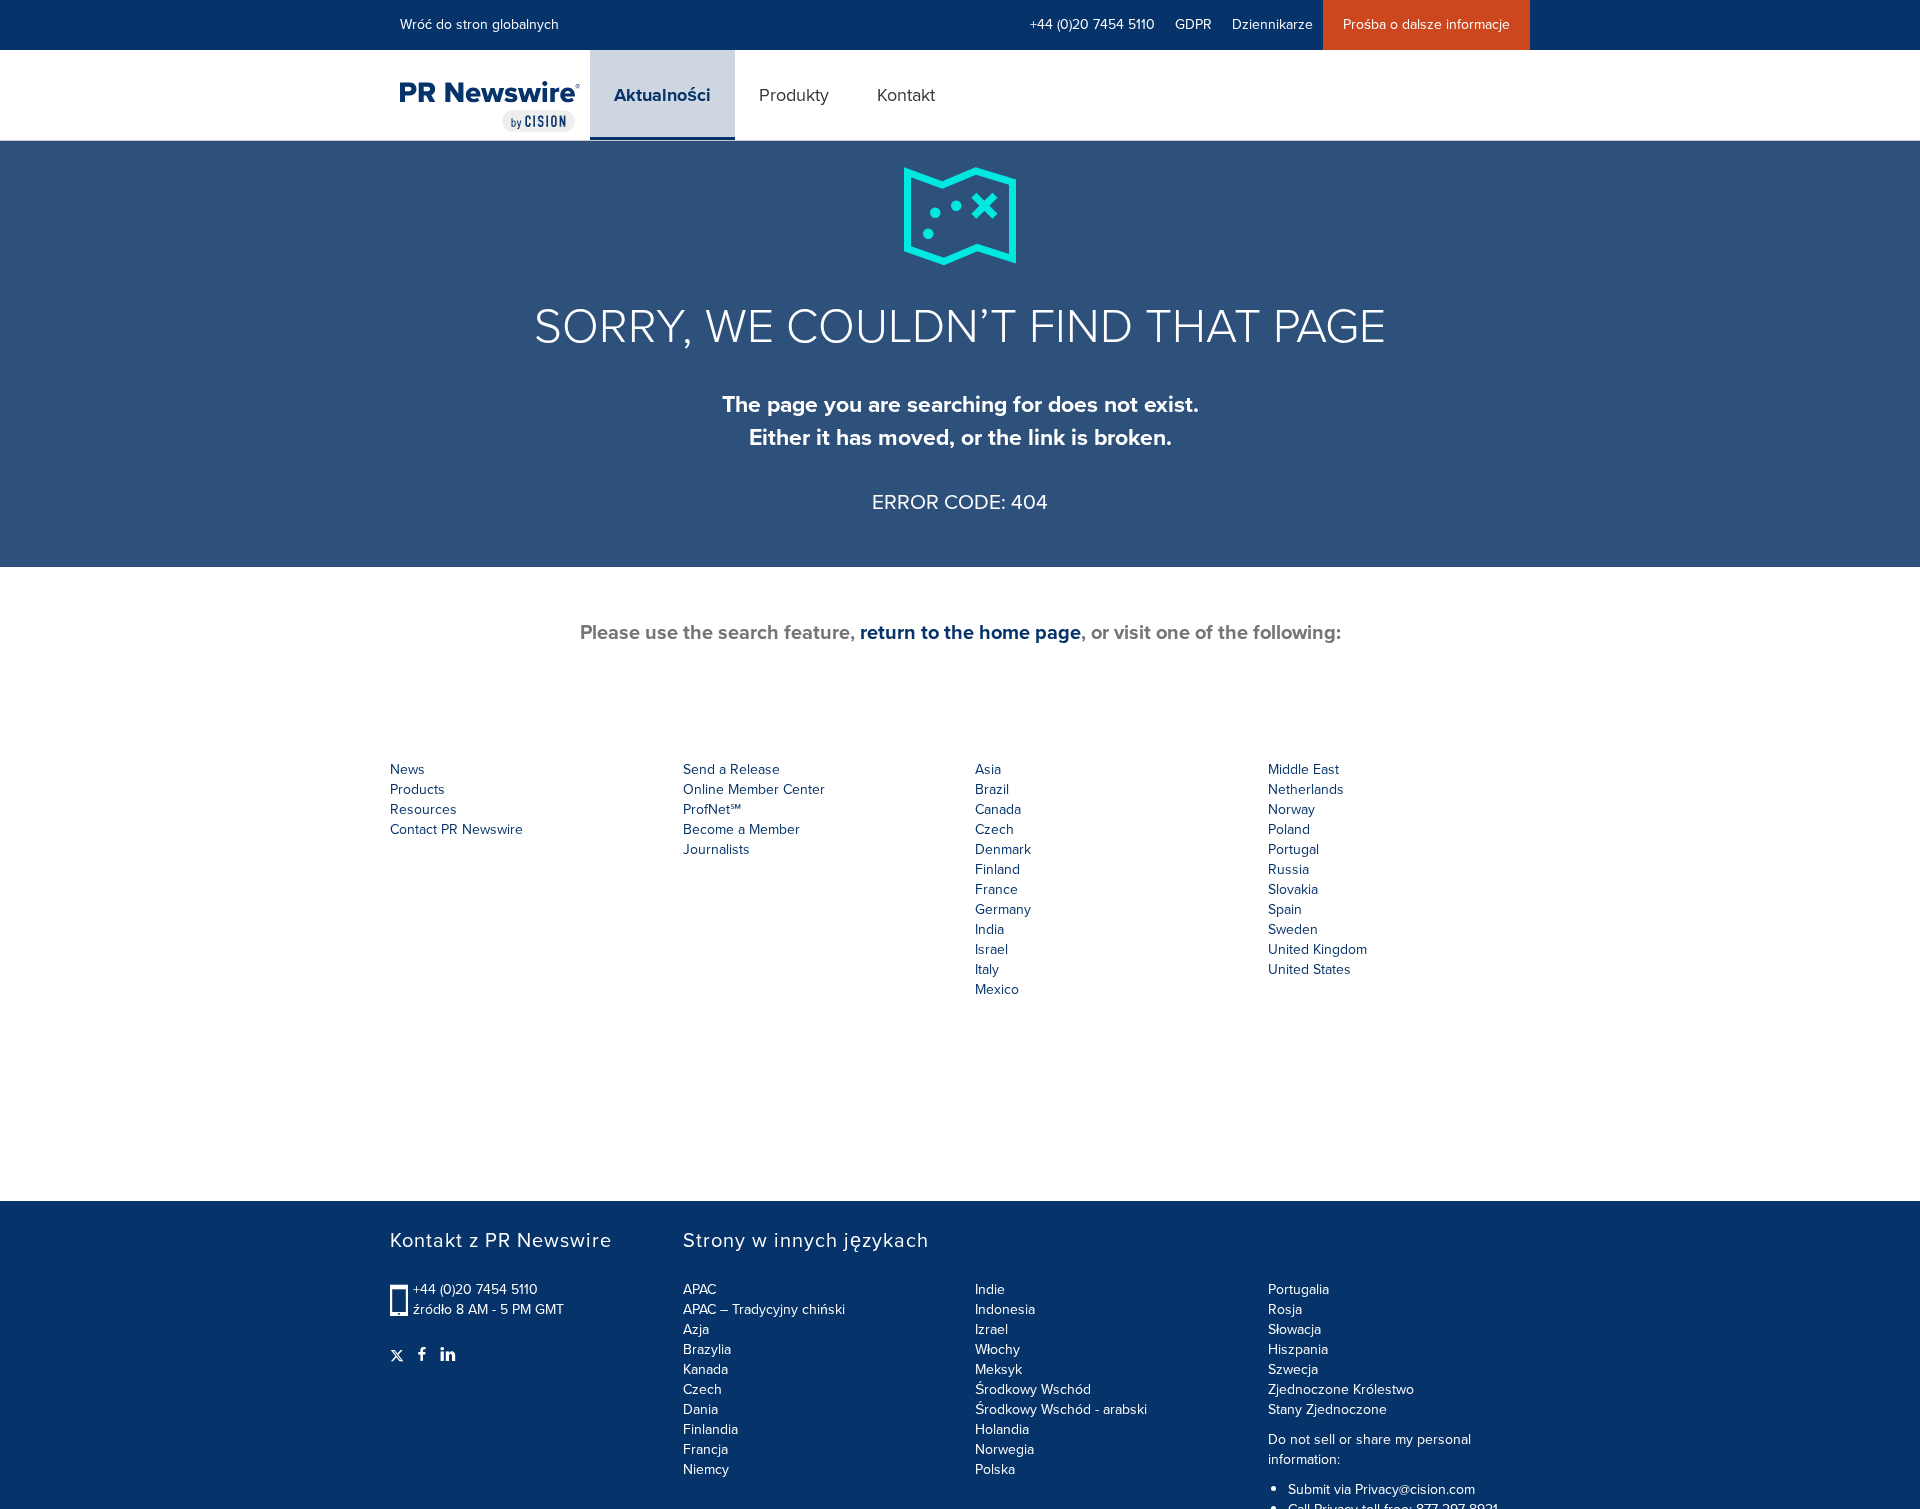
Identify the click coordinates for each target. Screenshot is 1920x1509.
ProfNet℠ (712, 809)
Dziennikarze (1272, 24)
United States (1309, 969)
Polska (995, 1469)
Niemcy (706, 1469)
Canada (998, 809)
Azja (696, 1329)
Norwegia (1004, 1449)
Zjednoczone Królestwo (1341, 1389)
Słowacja (1294, 1329)
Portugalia (1298, 1289)
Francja (705, 1449)
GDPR (1193, 24)
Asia (988, 769)
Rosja (1285, 1309)
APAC (699, 1289)
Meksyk (998, 1369)
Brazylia (707, 1349)
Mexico (997, 989)
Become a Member (741, 829)
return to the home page (970, 632)
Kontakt (906, 95)
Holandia (1002, 1429)
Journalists (716, 849)
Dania (700, 1409)
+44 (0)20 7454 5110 (475, 1289)
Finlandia (710, 1429)
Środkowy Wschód (1033, 1389)
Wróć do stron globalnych (479, 24)
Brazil (992, 789)
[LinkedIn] (448, 1355)
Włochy (997, 1349)
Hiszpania (1298, 1349)
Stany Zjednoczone (1327, 1409)
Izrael (991, 1329)
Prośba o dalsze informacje (1426, 24)
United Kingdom (1317, 949)
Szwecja (1293, 1369)
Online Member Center (754, 789)
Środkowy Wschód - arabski (1061, 1409)
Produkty (794, 95)
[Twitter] (399, 1355)
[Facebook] (422, 1355)
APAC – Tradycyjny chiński (764, 1309)
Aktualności (662, 95)
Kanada (705, 1369)
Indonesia (1005, 1309)
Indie (990, 1289)
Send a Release (731, 769)
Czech (702, 1389)
